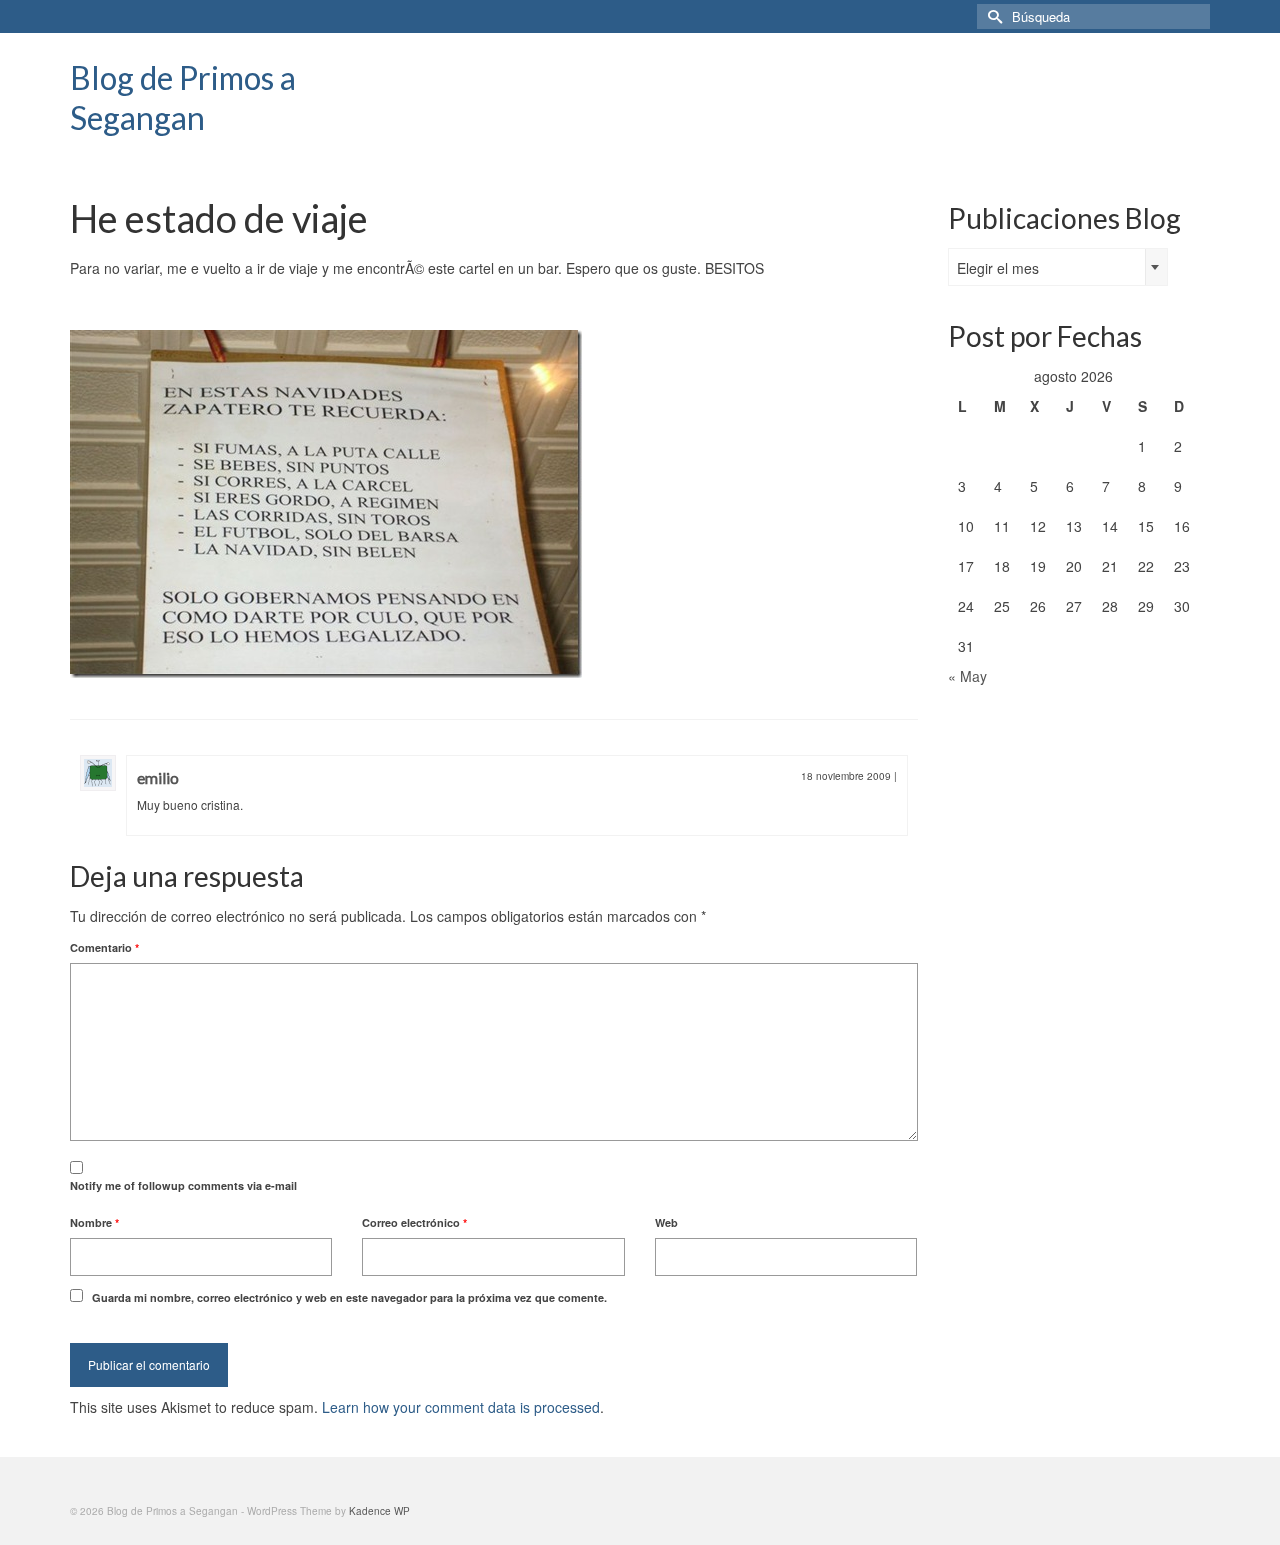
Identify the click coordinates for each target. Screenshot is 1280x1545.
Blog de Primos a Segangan (183, 97)
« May (967, 676)
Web (666, 1222)
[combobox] (1058, 267)
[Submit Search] (992, 16)
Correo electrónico (414, 1222)
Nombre (94, 1222)
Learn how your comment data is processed (461, 1407)
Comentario (104, 947)
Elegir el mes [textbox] (998, 268)
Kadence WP (379, 1511)
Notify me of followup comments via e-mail (183, 1185)
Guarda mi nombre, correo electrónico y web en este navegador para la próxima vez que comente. (349, 1297)
